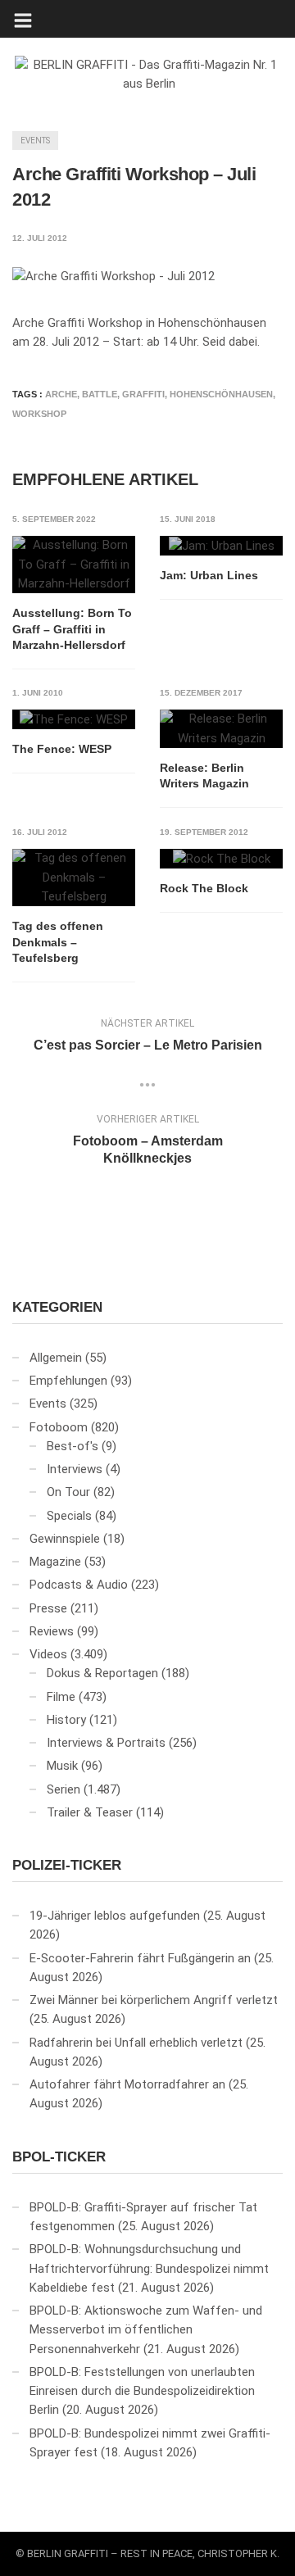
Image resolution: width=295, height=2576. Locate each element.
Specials (69, 1516)
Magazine (55, 1562)
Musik (62, 1766)
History (66, 1720)
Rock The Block (204, 888)
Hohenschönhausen (221, 394)
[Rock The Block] (221, 859)
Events (35, 141)
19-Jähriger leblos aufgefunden (115, 1916)
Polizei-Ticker (67, 1865)
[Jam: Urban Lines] (221, 546)
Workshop (39, 414)
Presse (48, 1608)
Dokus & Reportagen (102, 1673)
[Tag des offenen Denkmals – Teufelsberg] (74, 878)
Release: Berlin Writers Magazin (204, 776)
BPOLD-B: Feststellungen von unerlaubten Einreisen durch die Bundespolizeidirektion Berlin (142, 2391)
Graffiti (143, 394)
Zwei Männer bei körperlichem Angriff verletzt (154, 2000)
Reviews (52, 1631)
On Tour (68, 1492)
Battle (100, 394)
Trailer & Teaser (90, 1812)
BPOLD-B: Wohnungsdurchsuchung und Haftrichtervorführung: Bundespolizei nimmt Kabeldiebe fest (149, 2268)
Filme (61, 1697)
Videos (48, 1654)
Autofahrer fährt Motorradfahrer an (127, 2084)
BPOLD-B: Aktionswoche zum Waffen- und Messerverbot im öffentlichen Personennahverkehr (146, 2330)
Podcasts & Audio (79, 1585)
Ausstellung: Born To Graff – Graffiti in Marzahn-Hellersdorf (72, 629)
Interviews (75, 1469)
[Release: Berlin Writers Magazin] (221, 729)
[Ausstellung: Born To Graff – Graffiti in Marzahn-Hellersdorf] (74, 565)
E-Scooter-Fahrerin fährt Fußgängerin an (140, 1958)
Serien (64, 1789)
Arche (61, 394)
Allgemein (56, 1358)
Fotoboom (59, 1427)
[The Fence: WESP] (74, 719)
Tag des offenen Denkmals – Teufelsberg (58, 942)
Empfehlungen (68, 1381)
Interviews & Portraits (106, 1743)
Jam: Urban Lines (209, 575)
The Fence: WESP (62, 749)
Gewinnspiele (65, 1539)
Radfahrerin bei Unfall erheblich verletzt (136, 2043)
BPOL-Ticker (59, 2157)
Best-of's (73, 1446)
